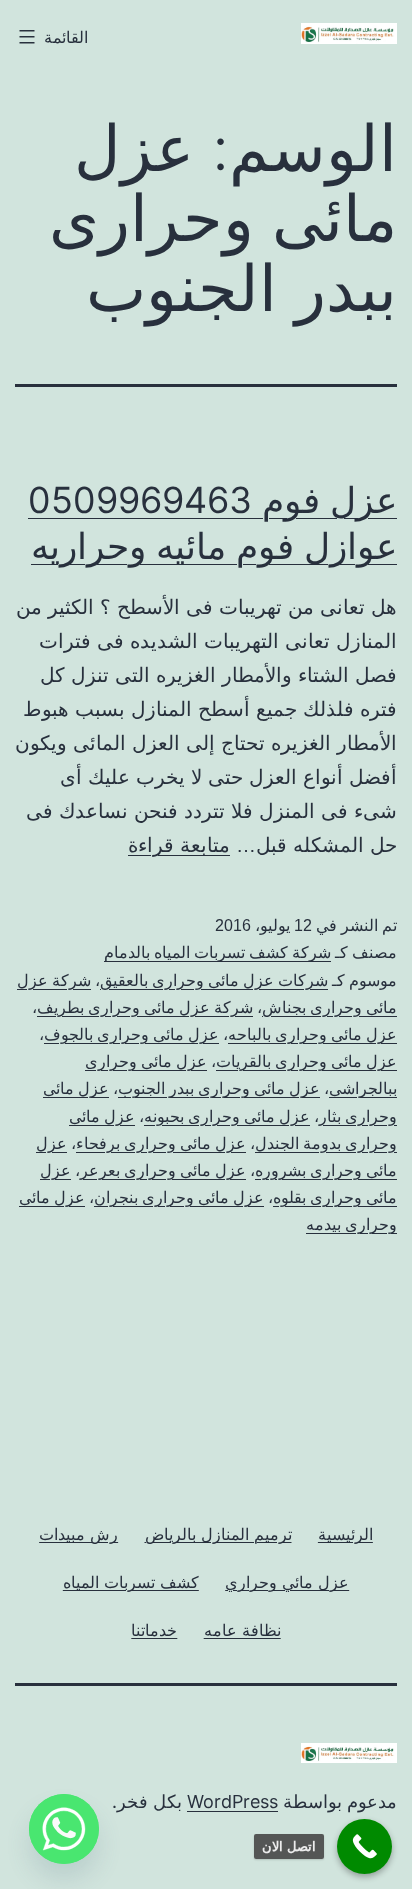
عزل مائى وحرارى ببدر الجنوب (219, 1088)
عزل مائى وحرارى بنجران (179, 1197)
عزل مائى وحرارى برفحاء (161, 1143)
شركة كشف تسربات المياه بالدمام (217, 952)
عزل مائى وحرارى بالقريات (306, 1061)
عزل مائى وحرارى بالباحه (312, 1034)
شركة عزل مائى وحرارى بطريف (145, 1007)
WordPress (232, 1801)
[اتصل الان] (364, 1846)
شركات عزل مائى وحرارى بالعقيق (214, 980)
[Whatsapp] (64, 1829)
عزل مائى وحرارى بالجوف (131, 1034)
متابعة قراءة (179, 845)
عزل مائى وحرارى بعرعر (163, 1170)
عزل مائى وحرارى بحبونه (227, 1116)
